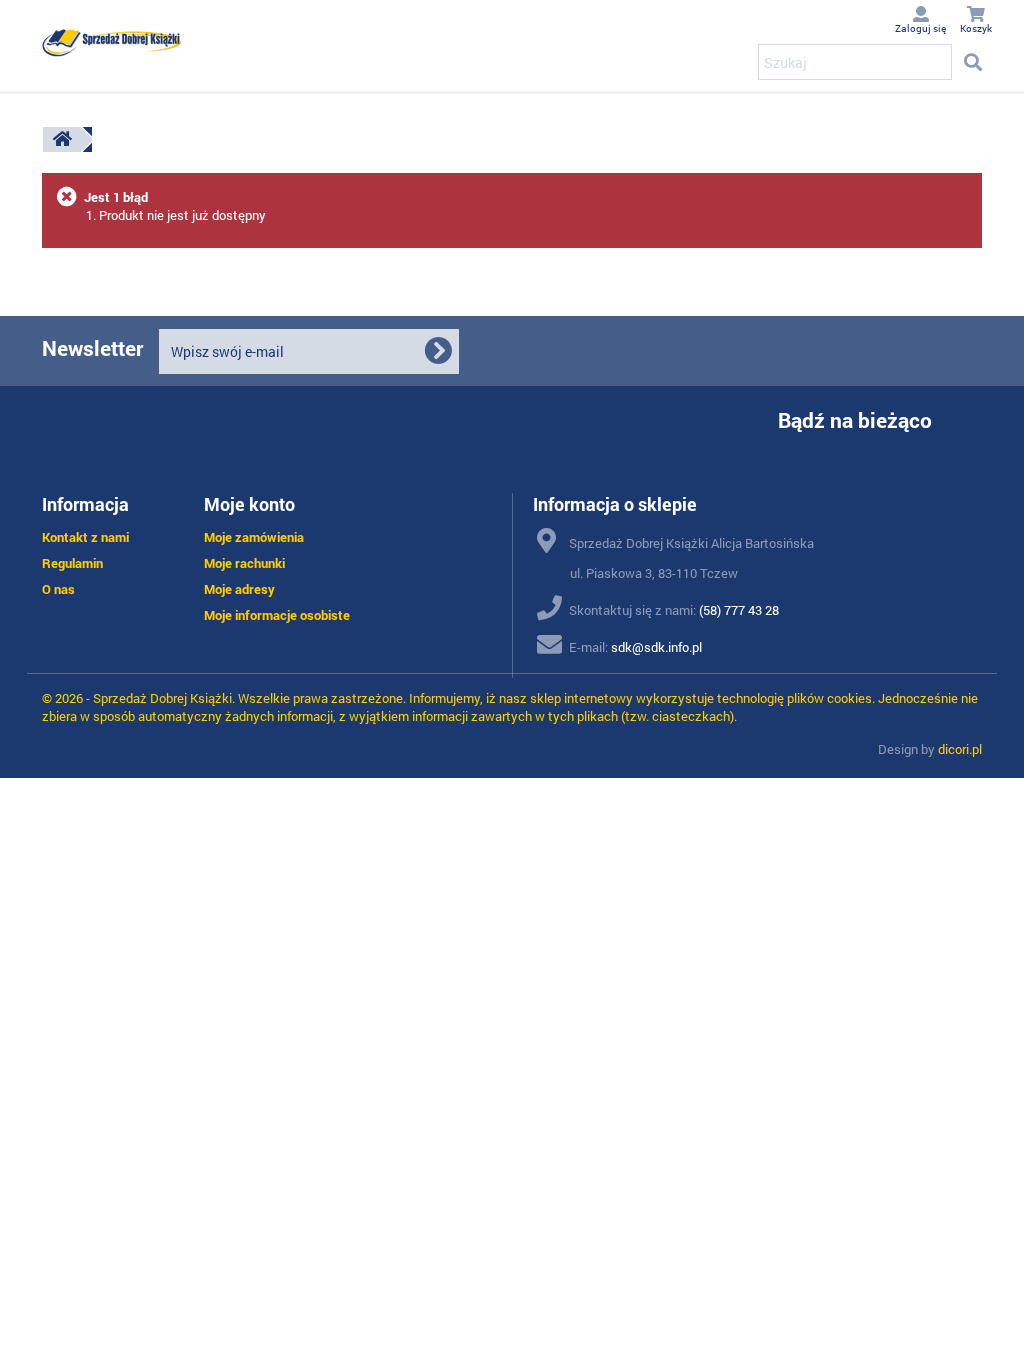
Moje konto (249, 504)
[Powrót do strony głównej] (62, 139)
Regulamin (72, 563)
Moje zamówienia (254, 537)
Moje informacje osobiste (277, 615)
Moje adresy (239, 589)
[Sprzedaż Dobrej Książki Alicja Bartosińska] (112, 43)
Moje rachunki (244, 563)
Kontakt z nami (85, 537)
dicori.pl (960, 749)
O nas (58, 589)
